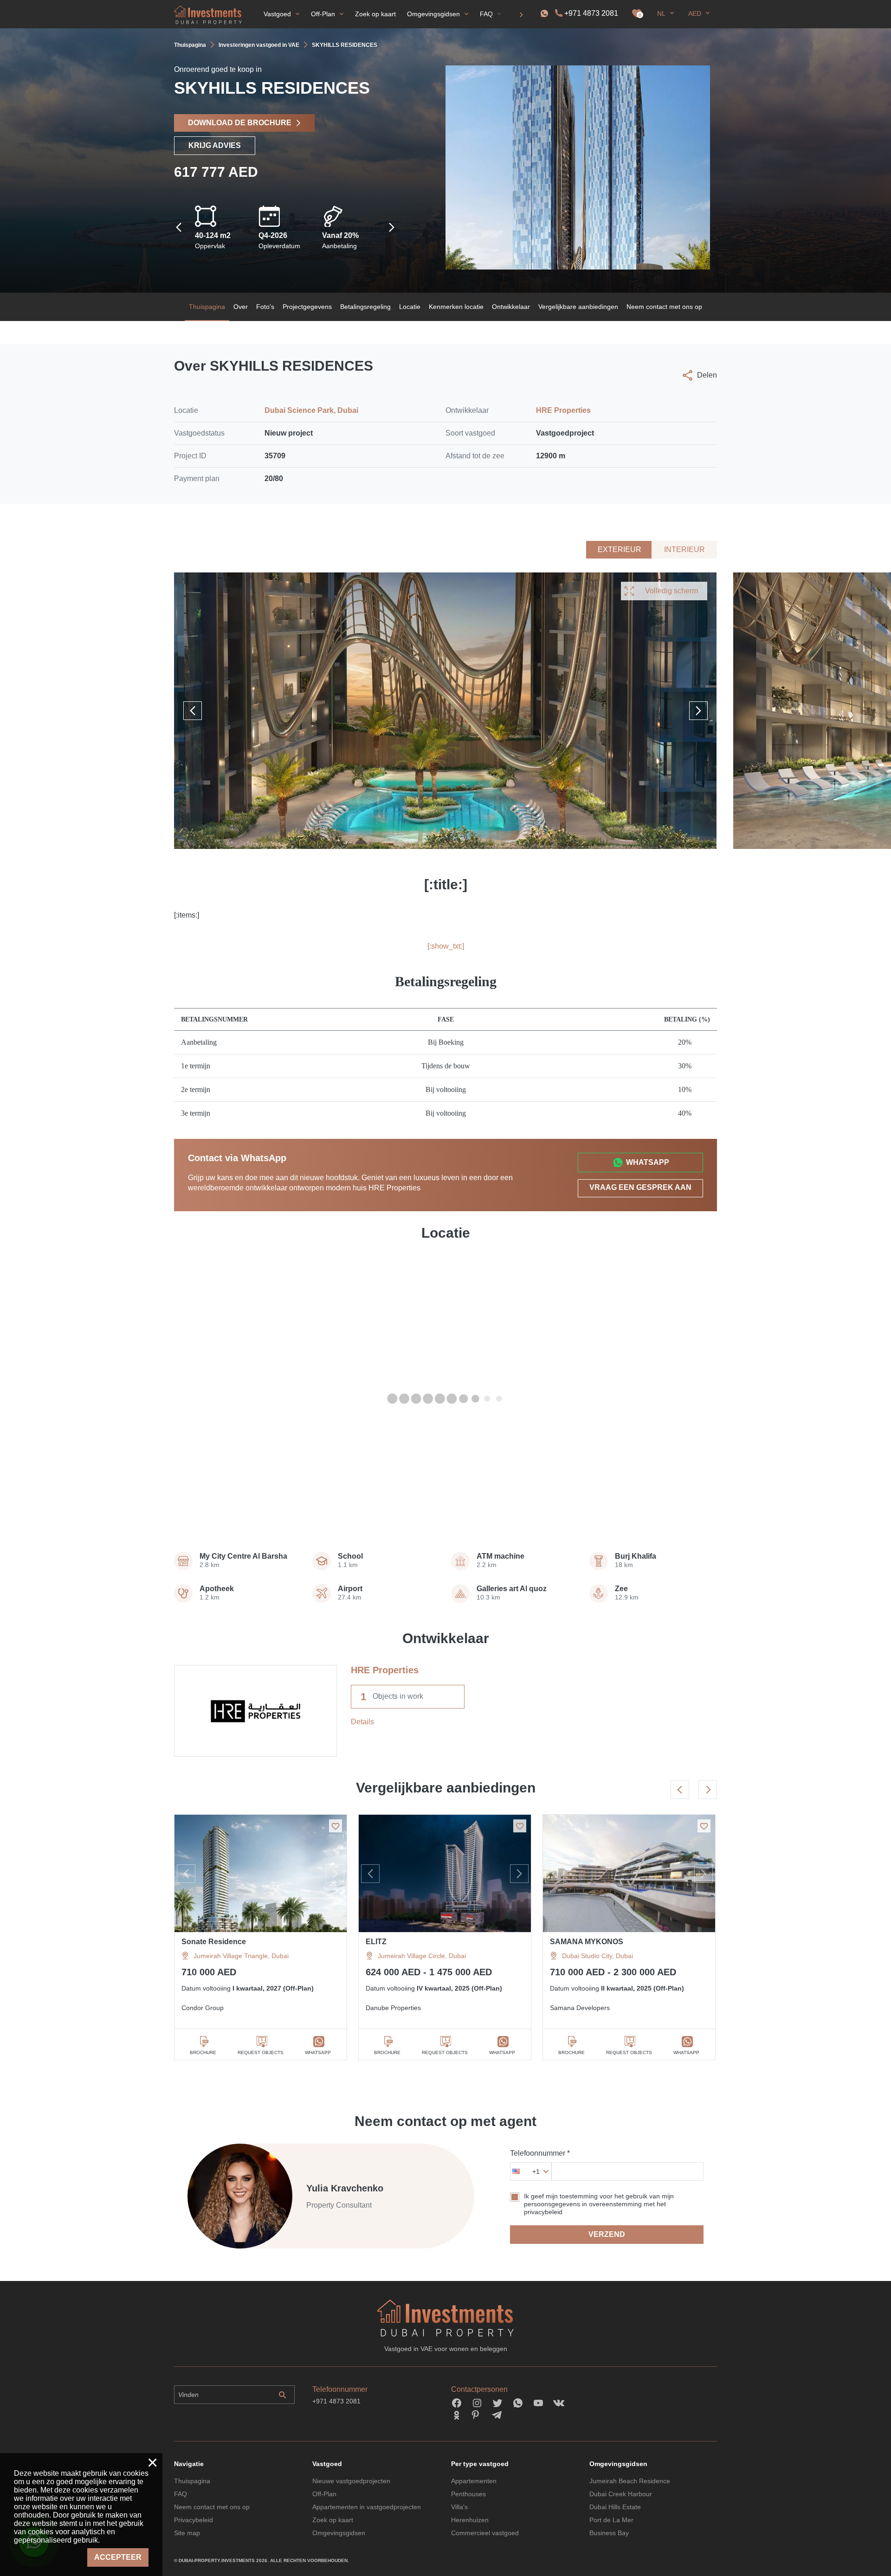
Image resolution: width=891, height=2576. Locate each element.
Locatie (410, 307)
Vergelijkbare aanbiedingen (578, 307)
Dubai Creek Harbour (621, 2494)
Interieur (684, 549)
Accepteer (118, 2557)
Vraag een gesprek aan (640, 1187)
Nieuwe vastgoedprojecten (351, 2481)
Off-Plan (324, 2494)
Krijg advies (215, 145)
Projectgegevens (307, 307)
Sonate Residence (214, 1942)
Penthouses (468, 2494)
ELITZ (376, 1942)
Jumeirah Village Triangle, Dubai (241, 1956)
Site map (187, 2533)
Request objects (261, 2052)
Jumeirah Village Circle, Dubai (422, 1956)
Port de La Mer (611, 2520)
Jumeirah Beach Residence (630, 2481)
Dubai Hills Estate (615, 2507)
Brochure (203, 2052)
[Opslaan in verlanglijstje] (336, 1826)
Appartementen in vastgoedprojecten (367, 2507)
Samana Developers (580, 2008)
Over (241, 307)
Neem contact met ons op (664, 307)
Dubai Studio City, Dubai (597, 1956)
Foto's (265, 307)
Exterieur (620, 549)
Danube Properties (393, 2008)
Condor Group (203, 2008)
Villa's (459, 2507)
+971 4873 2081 (591, 13)
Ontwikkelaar (511, 307)
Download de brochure (240, 123)
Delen (707, 375)
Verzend (607, 2234)
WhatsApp (648, 1162)
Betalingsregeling (365, 307)
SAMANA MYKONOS (587, 1942)
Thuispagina (207, 307)
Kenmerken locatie (456, 307)
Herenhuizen (470, 2520)
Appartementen (474, 2481)
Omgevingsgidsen (339, 2533)
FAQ (181, 2494)
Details (362, 1722)
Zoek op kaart (333, 2520)
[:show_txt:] (446, 946)
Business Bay (609, 2533)
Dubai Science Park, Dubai (311, 410)
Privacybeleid (194, 2520)
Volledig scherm (671, 591)
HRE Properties (563, 410)
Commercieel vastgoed (485, 2533)
